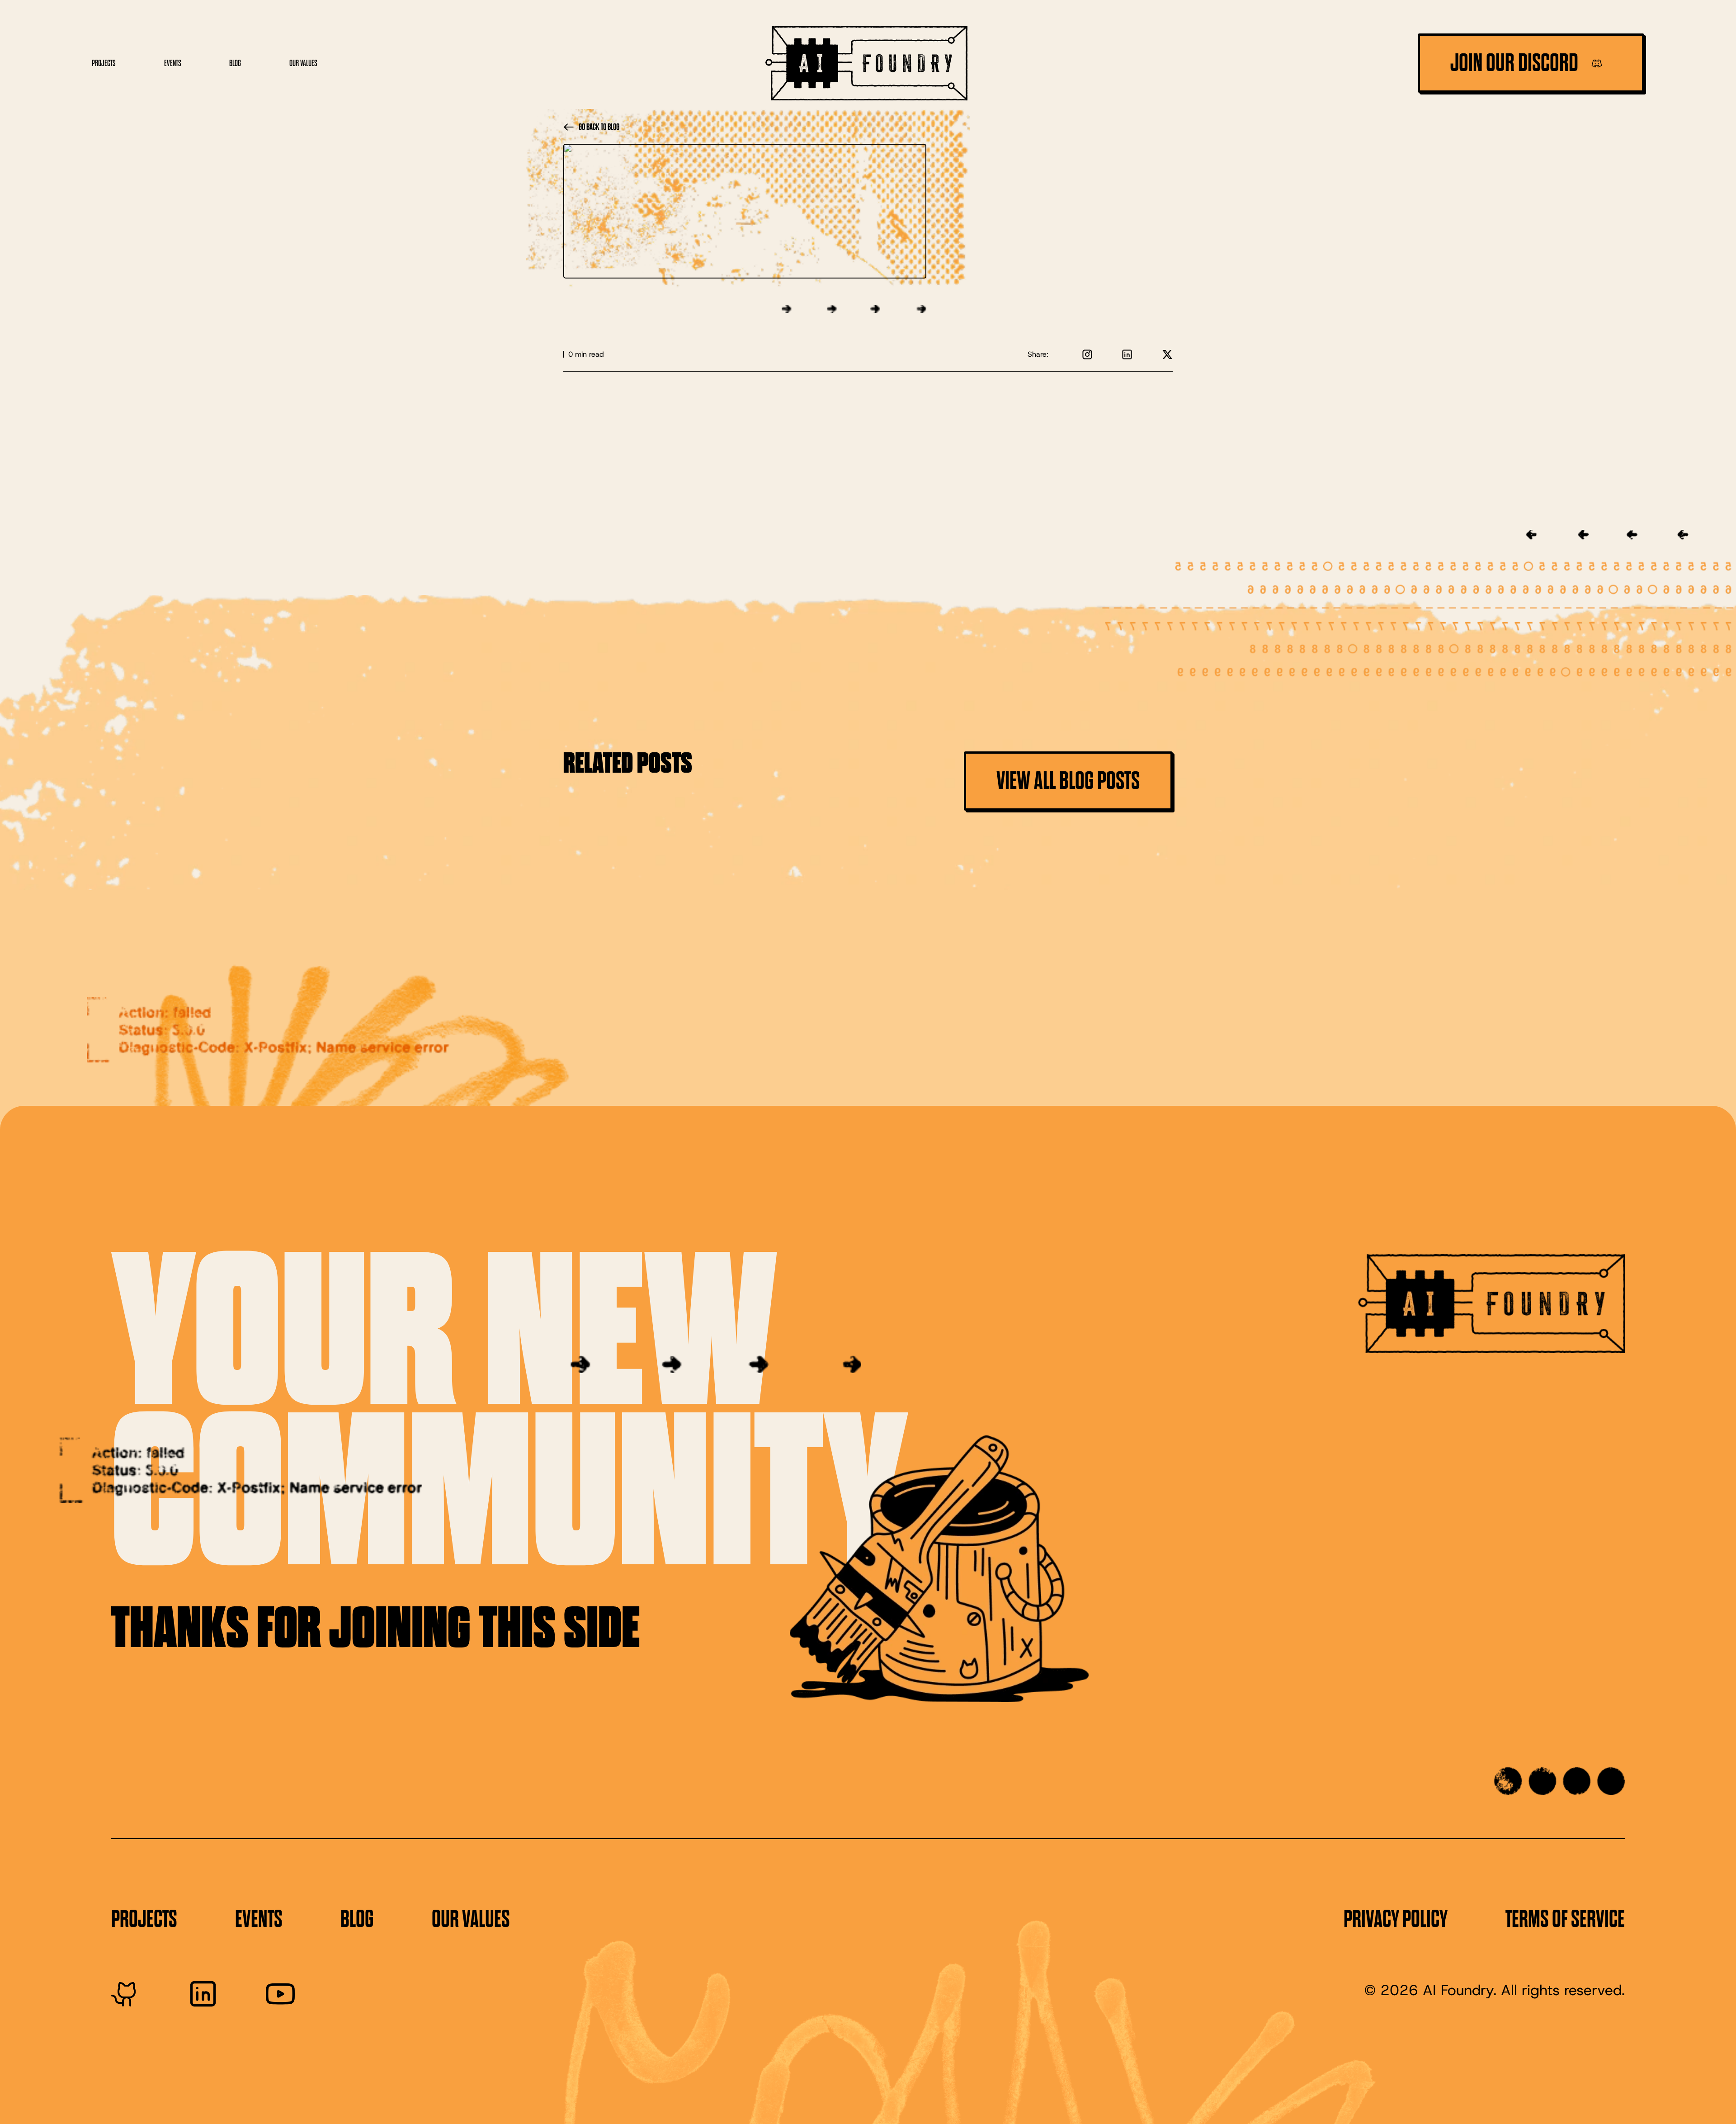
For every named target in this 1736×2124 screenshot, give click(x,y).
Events (173, 63)
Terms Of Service (1565, 1919)
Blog (235, 63)
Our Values (303, 63)
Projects (104, 63)
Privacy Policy (1396, 1919)
